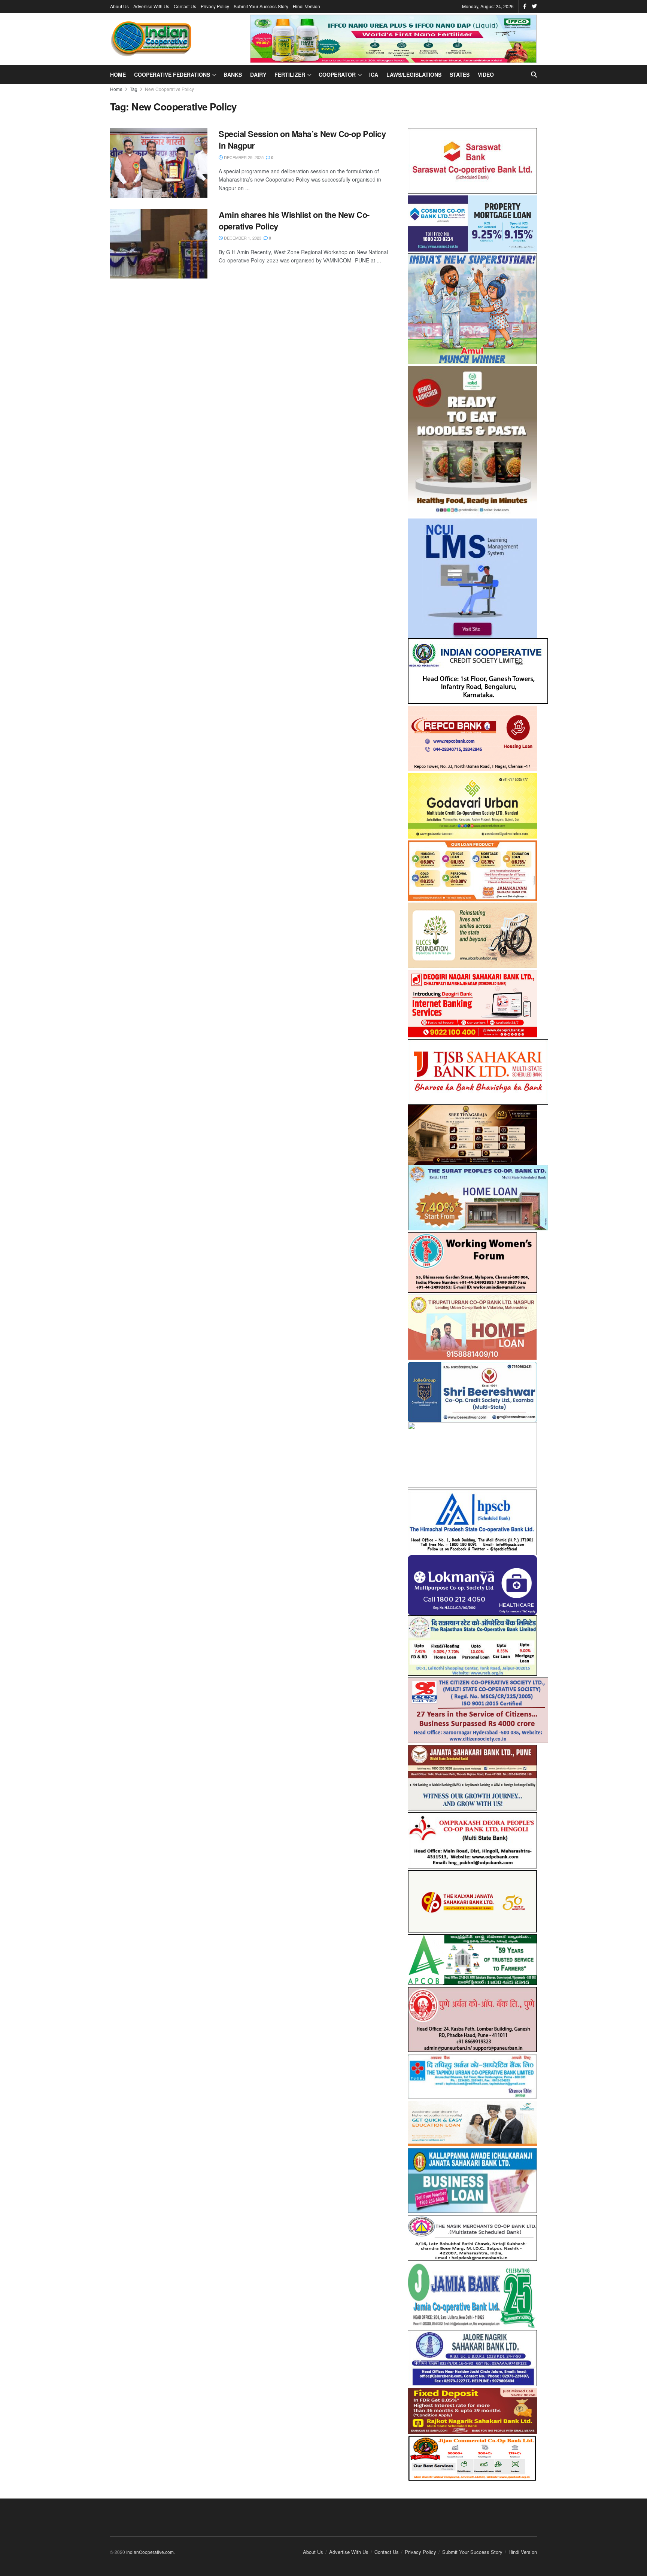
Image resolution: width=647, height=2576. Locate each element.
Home (118, 74)
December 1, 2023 (242, 238)
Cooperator (337, 74)
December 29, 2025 (243, 157)
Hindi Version (306, 6)
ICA (374, 74)
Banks (233, 74)
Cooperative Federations (172, 74)
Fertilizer (290, 74)
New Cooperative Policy (169, 89)
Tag (134, 89)
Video (486, 74)
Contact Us (185, 6)
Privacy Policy (215, 6)
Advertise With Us (151, 6)
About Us (119, 6)
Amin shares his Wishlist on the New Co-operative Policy (294, 220)
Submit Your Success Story (261, 6)
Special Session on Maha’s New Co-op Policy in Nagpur (302, 139)
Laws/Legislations (414, 74)
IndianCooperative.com (150, 2545)
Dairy (258, 74)
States (460, 74)
